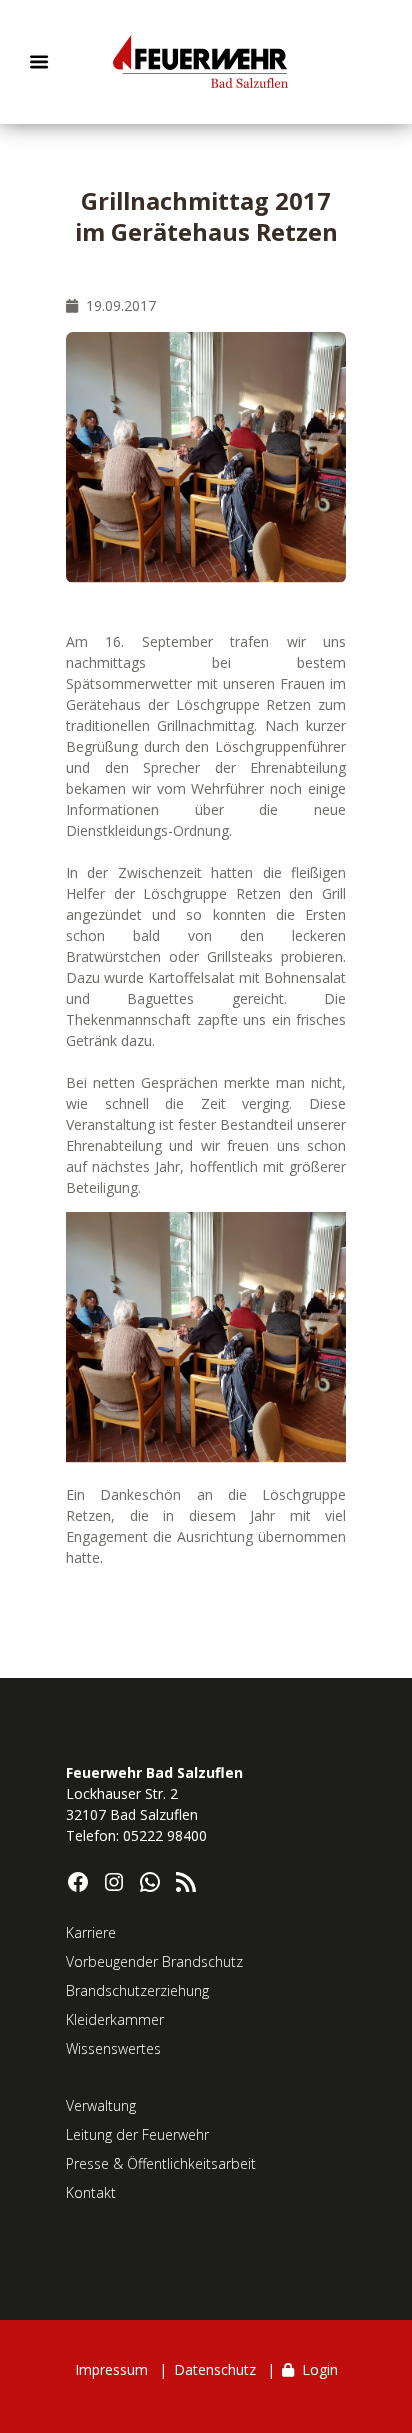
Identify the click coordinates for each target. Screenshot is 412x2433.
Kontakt (91, 2192)
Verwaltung (101, 2105)
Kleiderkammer (115, 2019)
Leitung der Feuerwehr (137, 2134)
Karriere (91, 1932)
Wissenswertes (113, 2048)
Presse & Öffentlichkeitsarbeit (161, 2163)
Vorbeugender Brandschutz (154, 1961)
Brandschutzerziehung (137, 1990)
